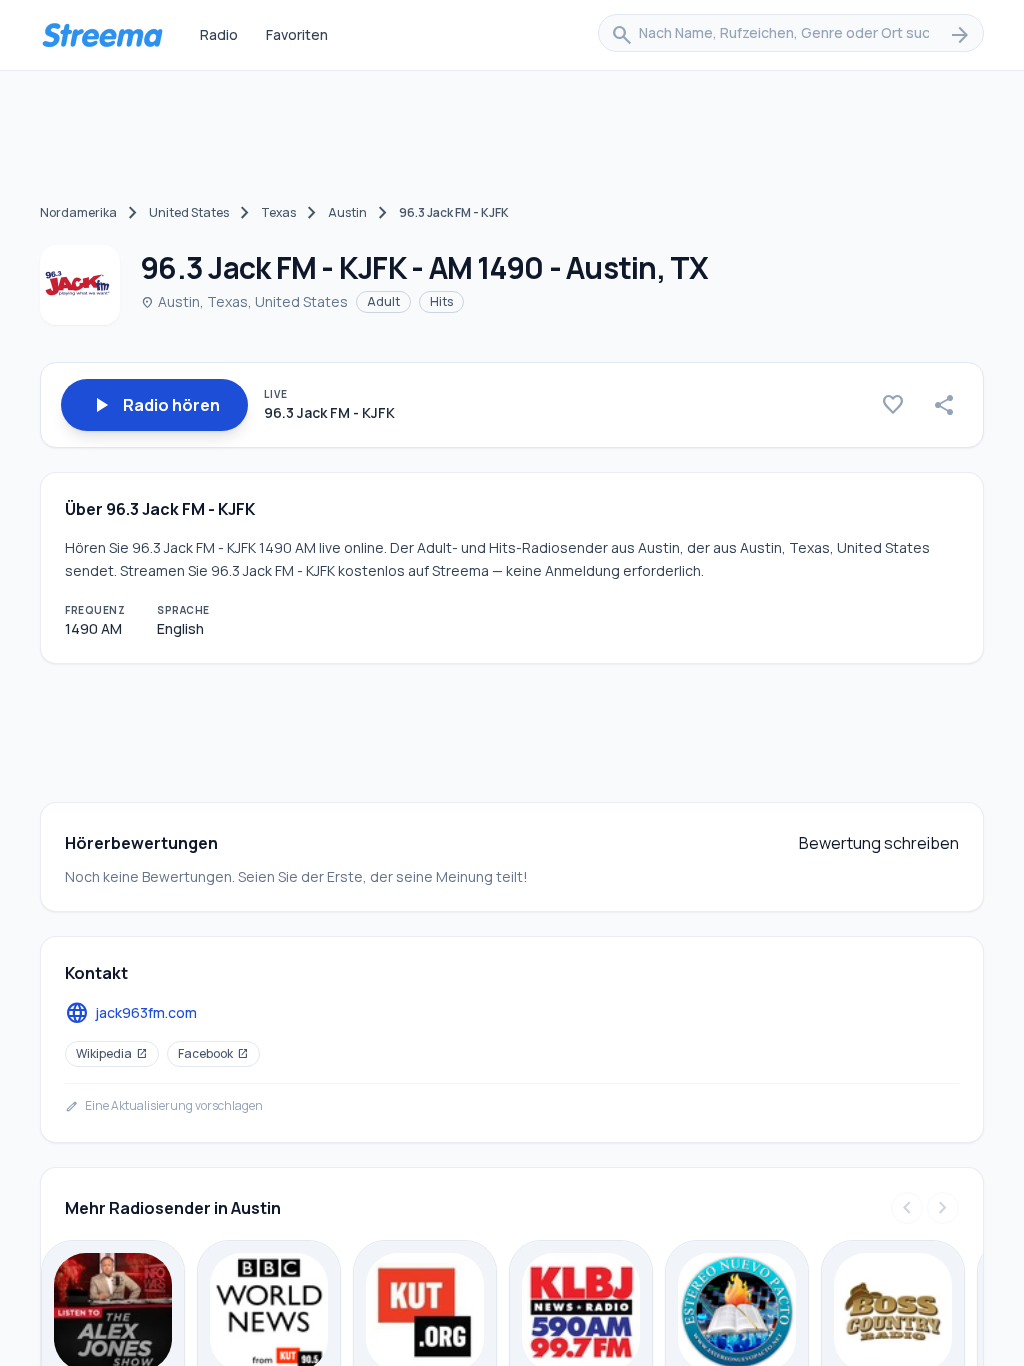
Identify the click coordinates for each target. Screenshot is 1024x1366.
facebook (213, 1053)
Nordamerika (78, 212)
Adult (383, 301)
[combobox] (791, 35)
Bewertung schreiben (879, 843)
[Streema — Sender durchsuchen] (102, 35)
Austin (347, 212)
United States (189, 212)
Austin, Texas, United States (244, 301)
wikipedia (112, 1053)
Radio (219, 34)
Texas (278, 212)
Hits (441, 301)
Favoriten (297, 34)
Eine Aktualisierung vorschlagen (164, 1106)
